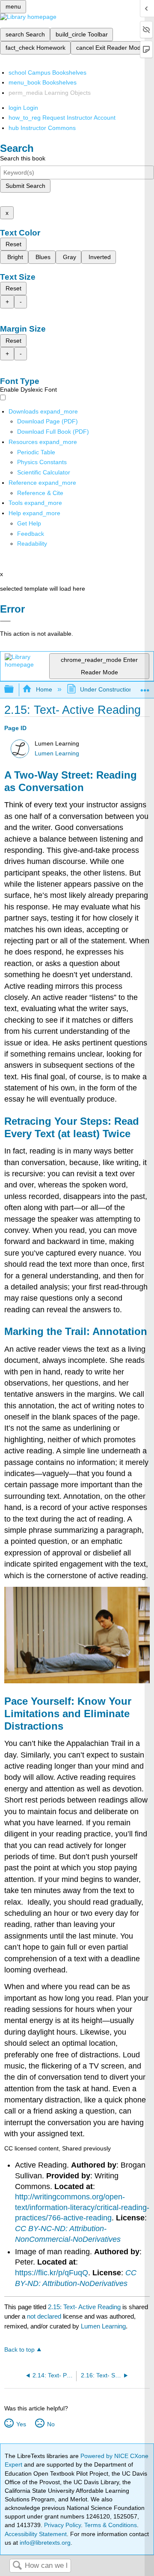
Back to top (19, 2350)
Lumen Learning (57, 753)
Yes (21, 2424)
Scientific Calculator (44, 472)
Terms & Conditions (111, 2525)
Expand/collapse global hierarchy (15, 690)
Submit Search (25, 186)
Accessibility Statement (36, 2534)
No (51, 2424)
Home (44, 689)
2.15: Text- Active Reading (84, 2307)
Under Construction (106, 689)
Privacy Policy (62, 2525)
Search (17, 2566)
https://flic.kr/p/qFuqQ (52, 2273)
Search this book (23, 158)
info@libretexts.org (44, 2543)
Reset (13, 244)
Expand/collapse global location (145, 687)
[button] (31, 534)
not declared (45, 2316)
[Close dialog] (5, 621)
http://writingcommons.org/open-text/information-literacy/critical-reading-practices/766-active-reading (82, 2207)
